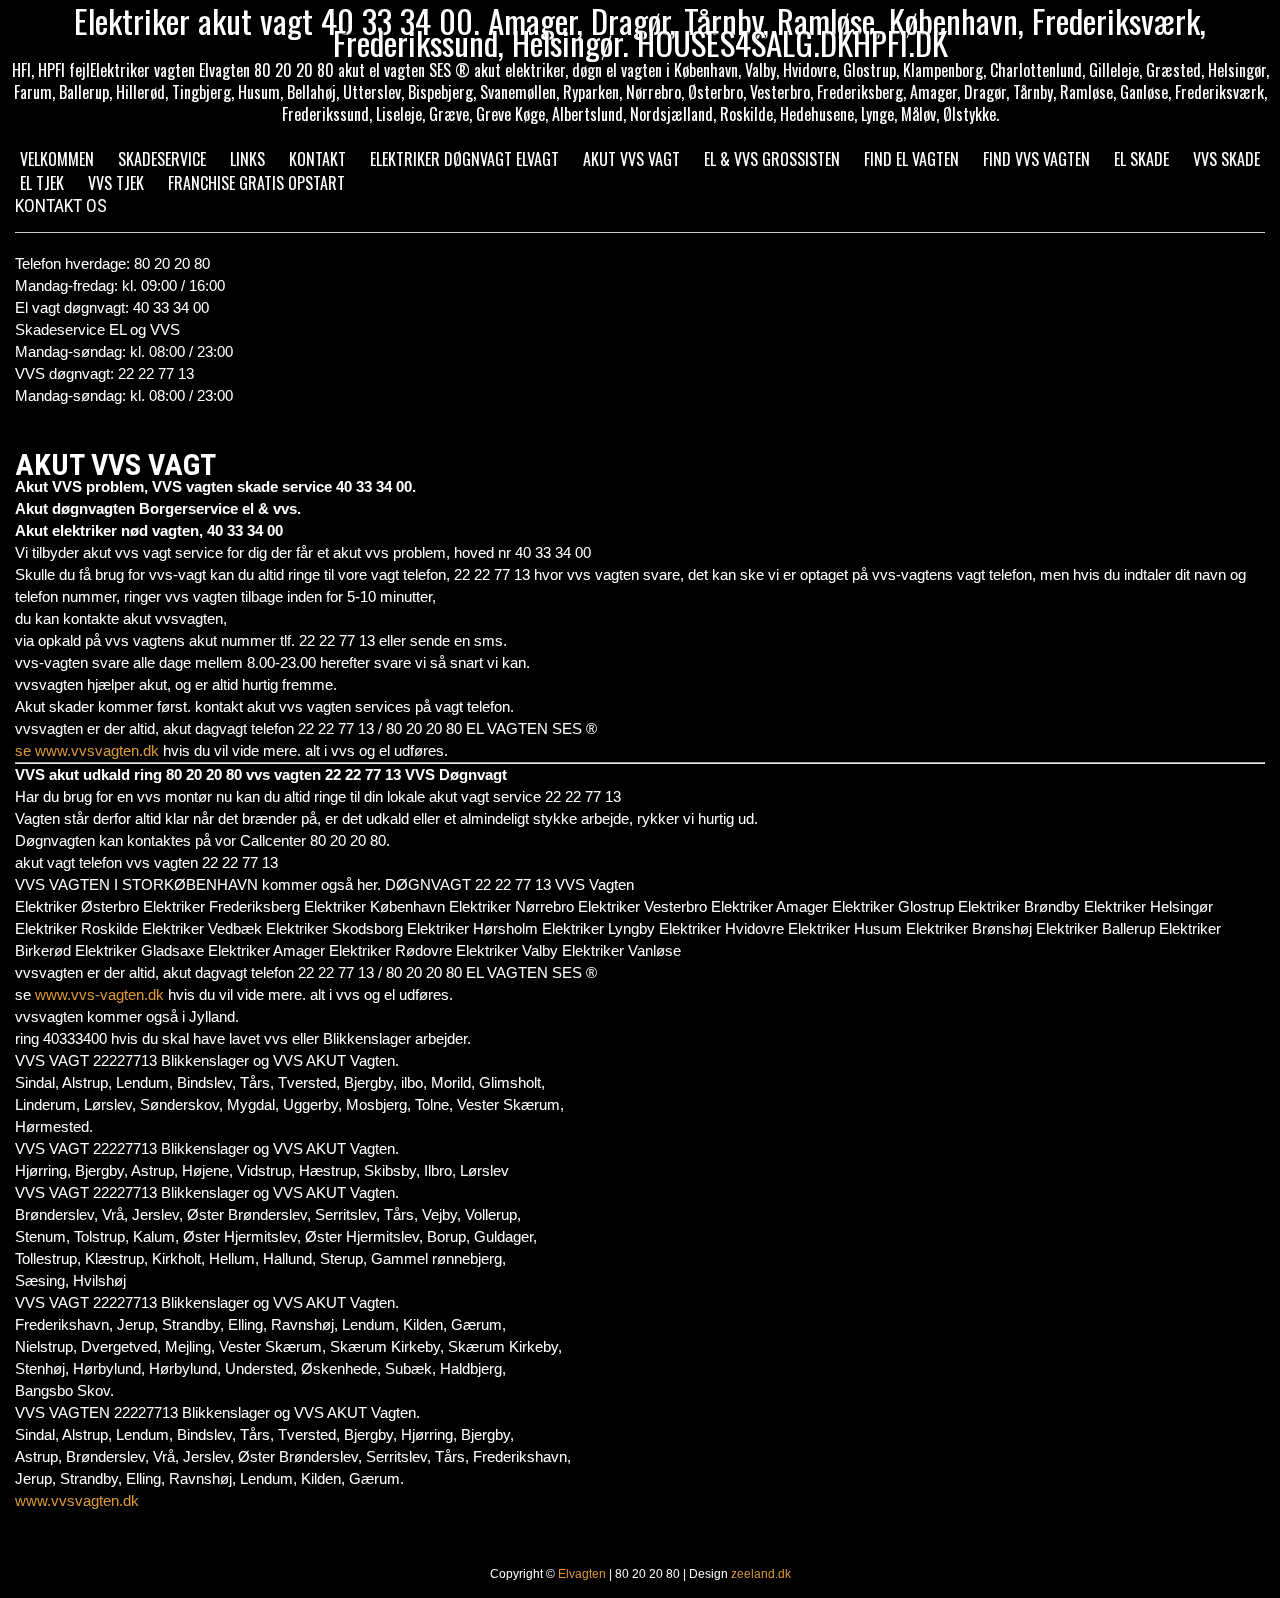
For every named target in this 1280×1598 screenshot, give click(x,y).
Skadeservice (162, 159)
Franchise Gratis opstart (256, 183)
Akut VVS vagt (631, 159)
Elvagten (582, 1574)
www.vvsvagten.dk (77, 1500)
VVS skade (1226, 159)
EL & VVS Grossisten (772, 159)
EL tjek (42, 183)
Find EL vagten (911, 159)
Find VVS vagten (1036, 159)
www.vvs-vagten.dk (99, 994)
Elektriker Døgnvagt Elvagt (464, 159)
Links (247, 159)
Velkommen (57, 159)
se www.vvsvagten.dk (87, 750)
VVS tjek (116, 183)
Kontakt (317, 159)
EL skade (1141, 159)
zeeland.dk (761, 1574)
